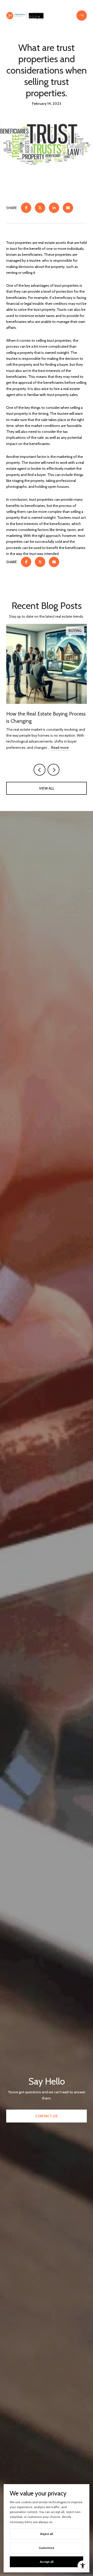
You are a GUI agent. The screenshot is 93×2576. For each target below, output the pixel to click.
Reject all (47, 2534)
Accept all (47, 2562)
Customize (47, 2548)
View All (47, 788)
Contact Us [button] (47, 2116)
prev (40, 770)
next (53, 770)
